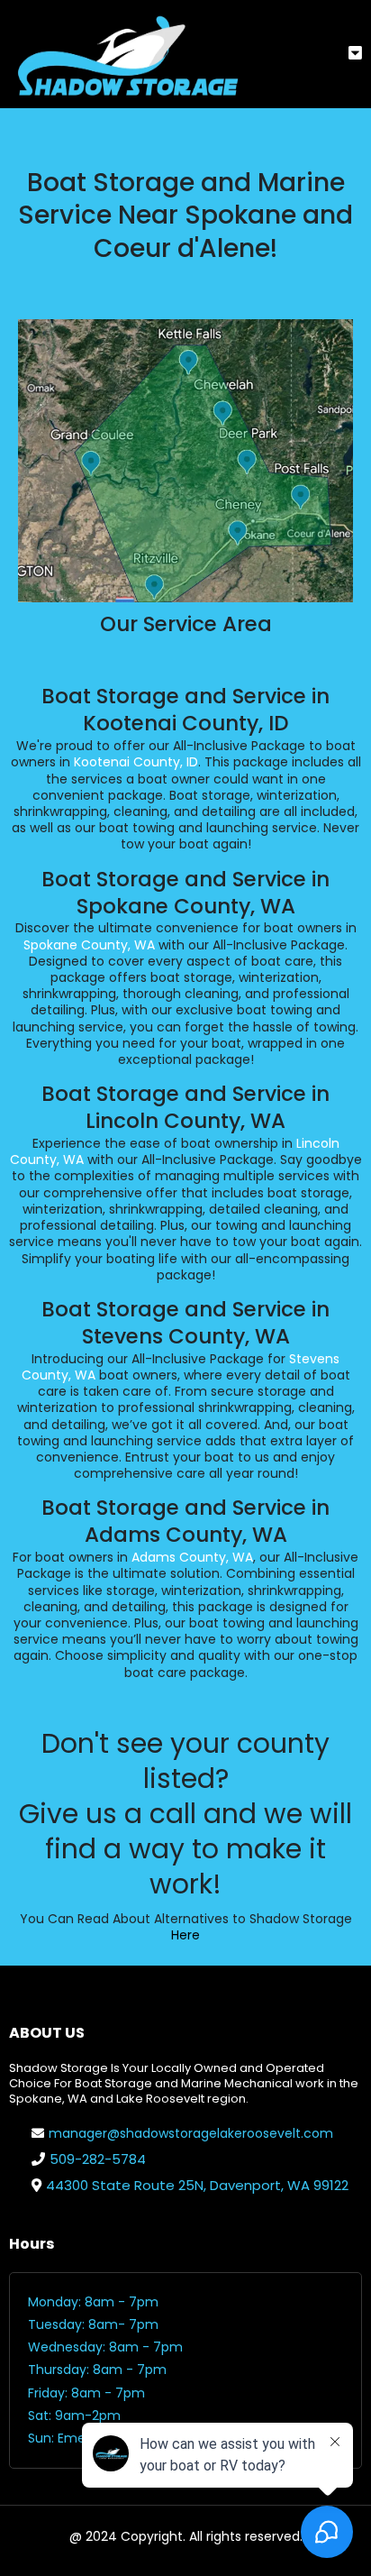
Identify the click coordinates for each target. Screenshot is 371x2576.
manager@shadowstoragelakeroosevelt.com (191, 2133)
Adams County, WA (192, 1557)
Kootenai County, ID (136, 762)
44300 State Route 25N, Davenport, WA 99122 (197, 2185)
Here (185, 1935)
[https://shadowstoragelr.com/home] (126, 54)
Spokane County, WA (89, 945)
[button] (355, 54)
